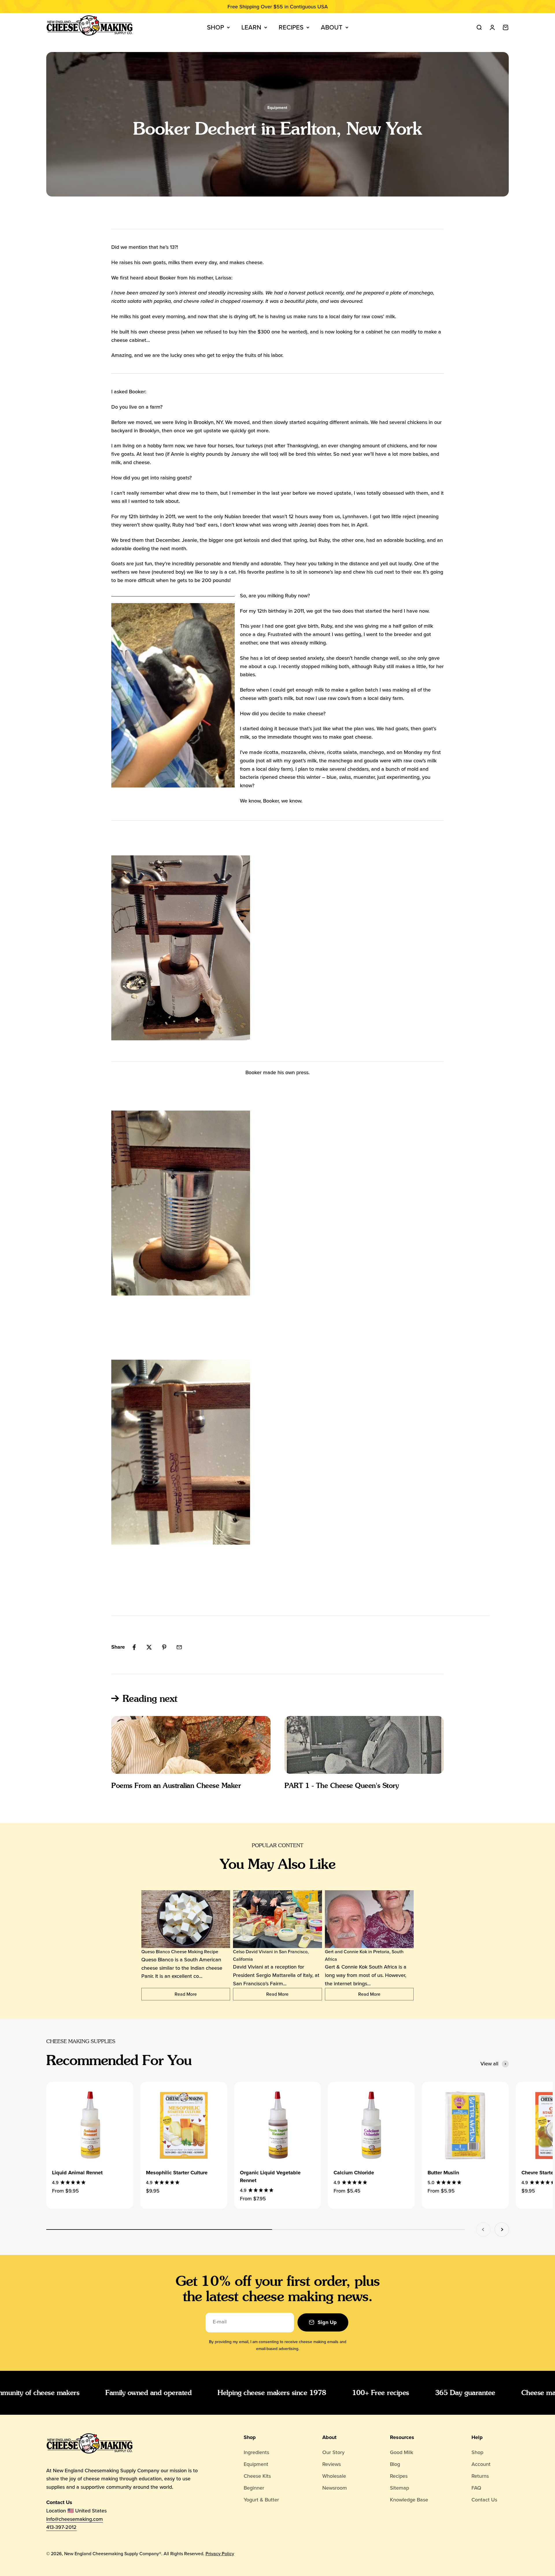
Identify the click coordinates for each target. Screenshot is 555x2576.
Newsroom (335, 2488)
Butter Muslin (443, 2173)
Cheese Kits (257, 2476)
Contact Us (484, 2500)
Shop (215, 27)
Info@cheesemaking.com (75, 2519)
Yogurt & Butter (261, 2500)
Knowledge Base (409, 2500)
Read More (186, 1994)
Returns (480, 2476)
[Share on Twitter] (149, 1647)
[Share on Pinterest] (164, 1647)
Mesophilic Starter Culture (177, 2173)
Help (477, 2437)
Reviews (332, 2464)
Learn (251, 27)
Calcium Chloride (354, 2173)
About (332, 27)
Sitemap (399, 2488)
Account (481, 2464)
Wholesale (334, 2476)
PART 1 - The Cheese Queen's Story (342, 1785)
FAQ (476, 2488)
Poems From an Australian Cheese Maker (176, 1785)
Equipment (277, 108)
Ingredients (256, 2452)
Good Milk (402, 2452)
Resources (402, 2437)
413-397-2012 (61, 2527)
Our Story (333, 2452)
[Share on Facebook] (134, 1647)
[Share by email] (179, 1647)
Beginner (254, 2488)
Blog (395, 2464)
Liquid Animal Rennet (77, 2173)
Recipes (291, 27)
